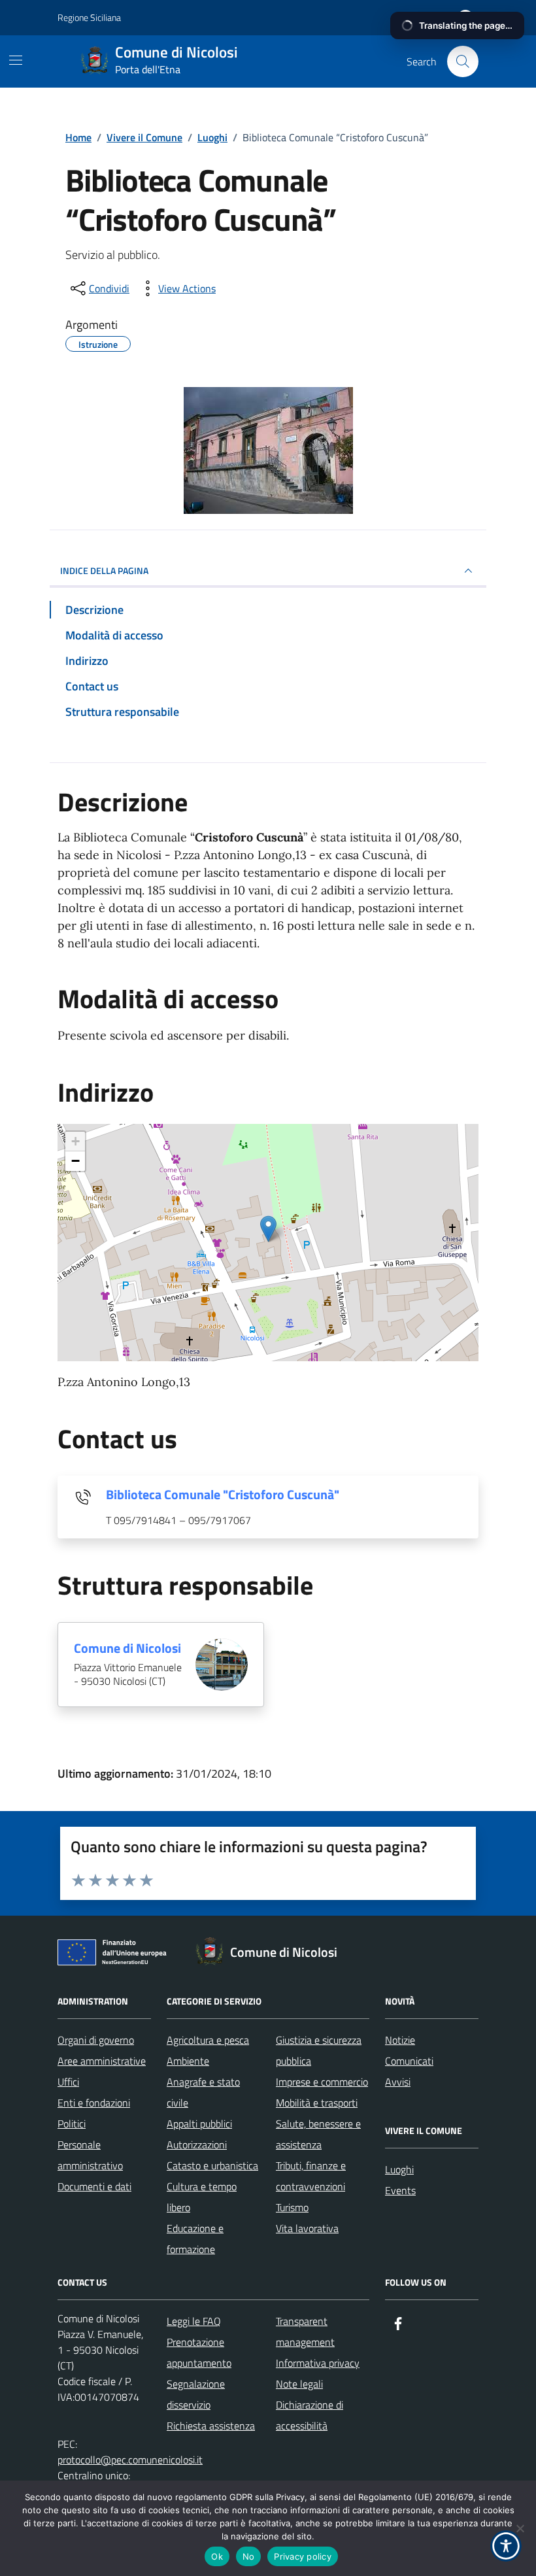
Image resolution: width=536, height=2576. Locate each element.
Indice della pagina (104, 570)
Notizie (400, 2040)
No (249, 2556)
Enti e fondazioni (94, 2103)
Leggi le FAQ (194, 2321)
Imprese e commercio (322, 2082)
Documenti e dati (94, 2186)
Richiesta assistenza (211, 2426)
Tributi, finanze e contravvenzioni (311, 2176)
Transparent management (305, 2331)
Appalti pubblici (199, 2124)
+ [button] (75, 1141)
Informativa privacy (318, 2363)
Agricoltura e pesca (208, 2040)
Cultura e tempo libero (202, 2197)
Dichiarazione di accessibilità (310, 2415)
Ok (217, 2556)
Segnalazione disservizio (196, 2394)
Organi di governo (96, 2040)
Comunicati (409, 2061)
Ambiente (188, 2061)
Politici (72, 2124)
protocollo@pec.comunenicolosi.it (130, 2460)
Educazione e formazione (195, 2239)
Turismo (292, 2207)
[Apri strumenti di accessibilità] (506, 2546)
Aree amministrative (102, 2061)
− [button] (75, 1161)
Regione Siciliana (89, 17)
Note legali (299, 2384)
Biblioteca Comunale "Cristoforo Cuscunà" (223, 1495)
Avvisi (398, 2082)
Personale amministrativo (90, 2155)
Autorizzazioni (197, 2144)
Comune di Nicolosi (127, 1648)
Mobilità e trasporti (317, 2103)
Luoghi (399, 2169)
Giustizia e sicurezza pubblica (319, 2050)
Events (400, 2190)
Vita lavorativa (307, 2228)
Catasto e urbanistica (212, 2165)
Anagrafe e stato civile (203, 2092)
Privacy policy (303, 2556)
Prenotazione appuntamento (199, 2352)
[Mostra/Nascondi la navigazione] (16, 60)
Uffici (68, 2082)
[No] (520, 2528)
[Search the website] (463, 61)
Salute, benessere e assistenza (318, 2134)
